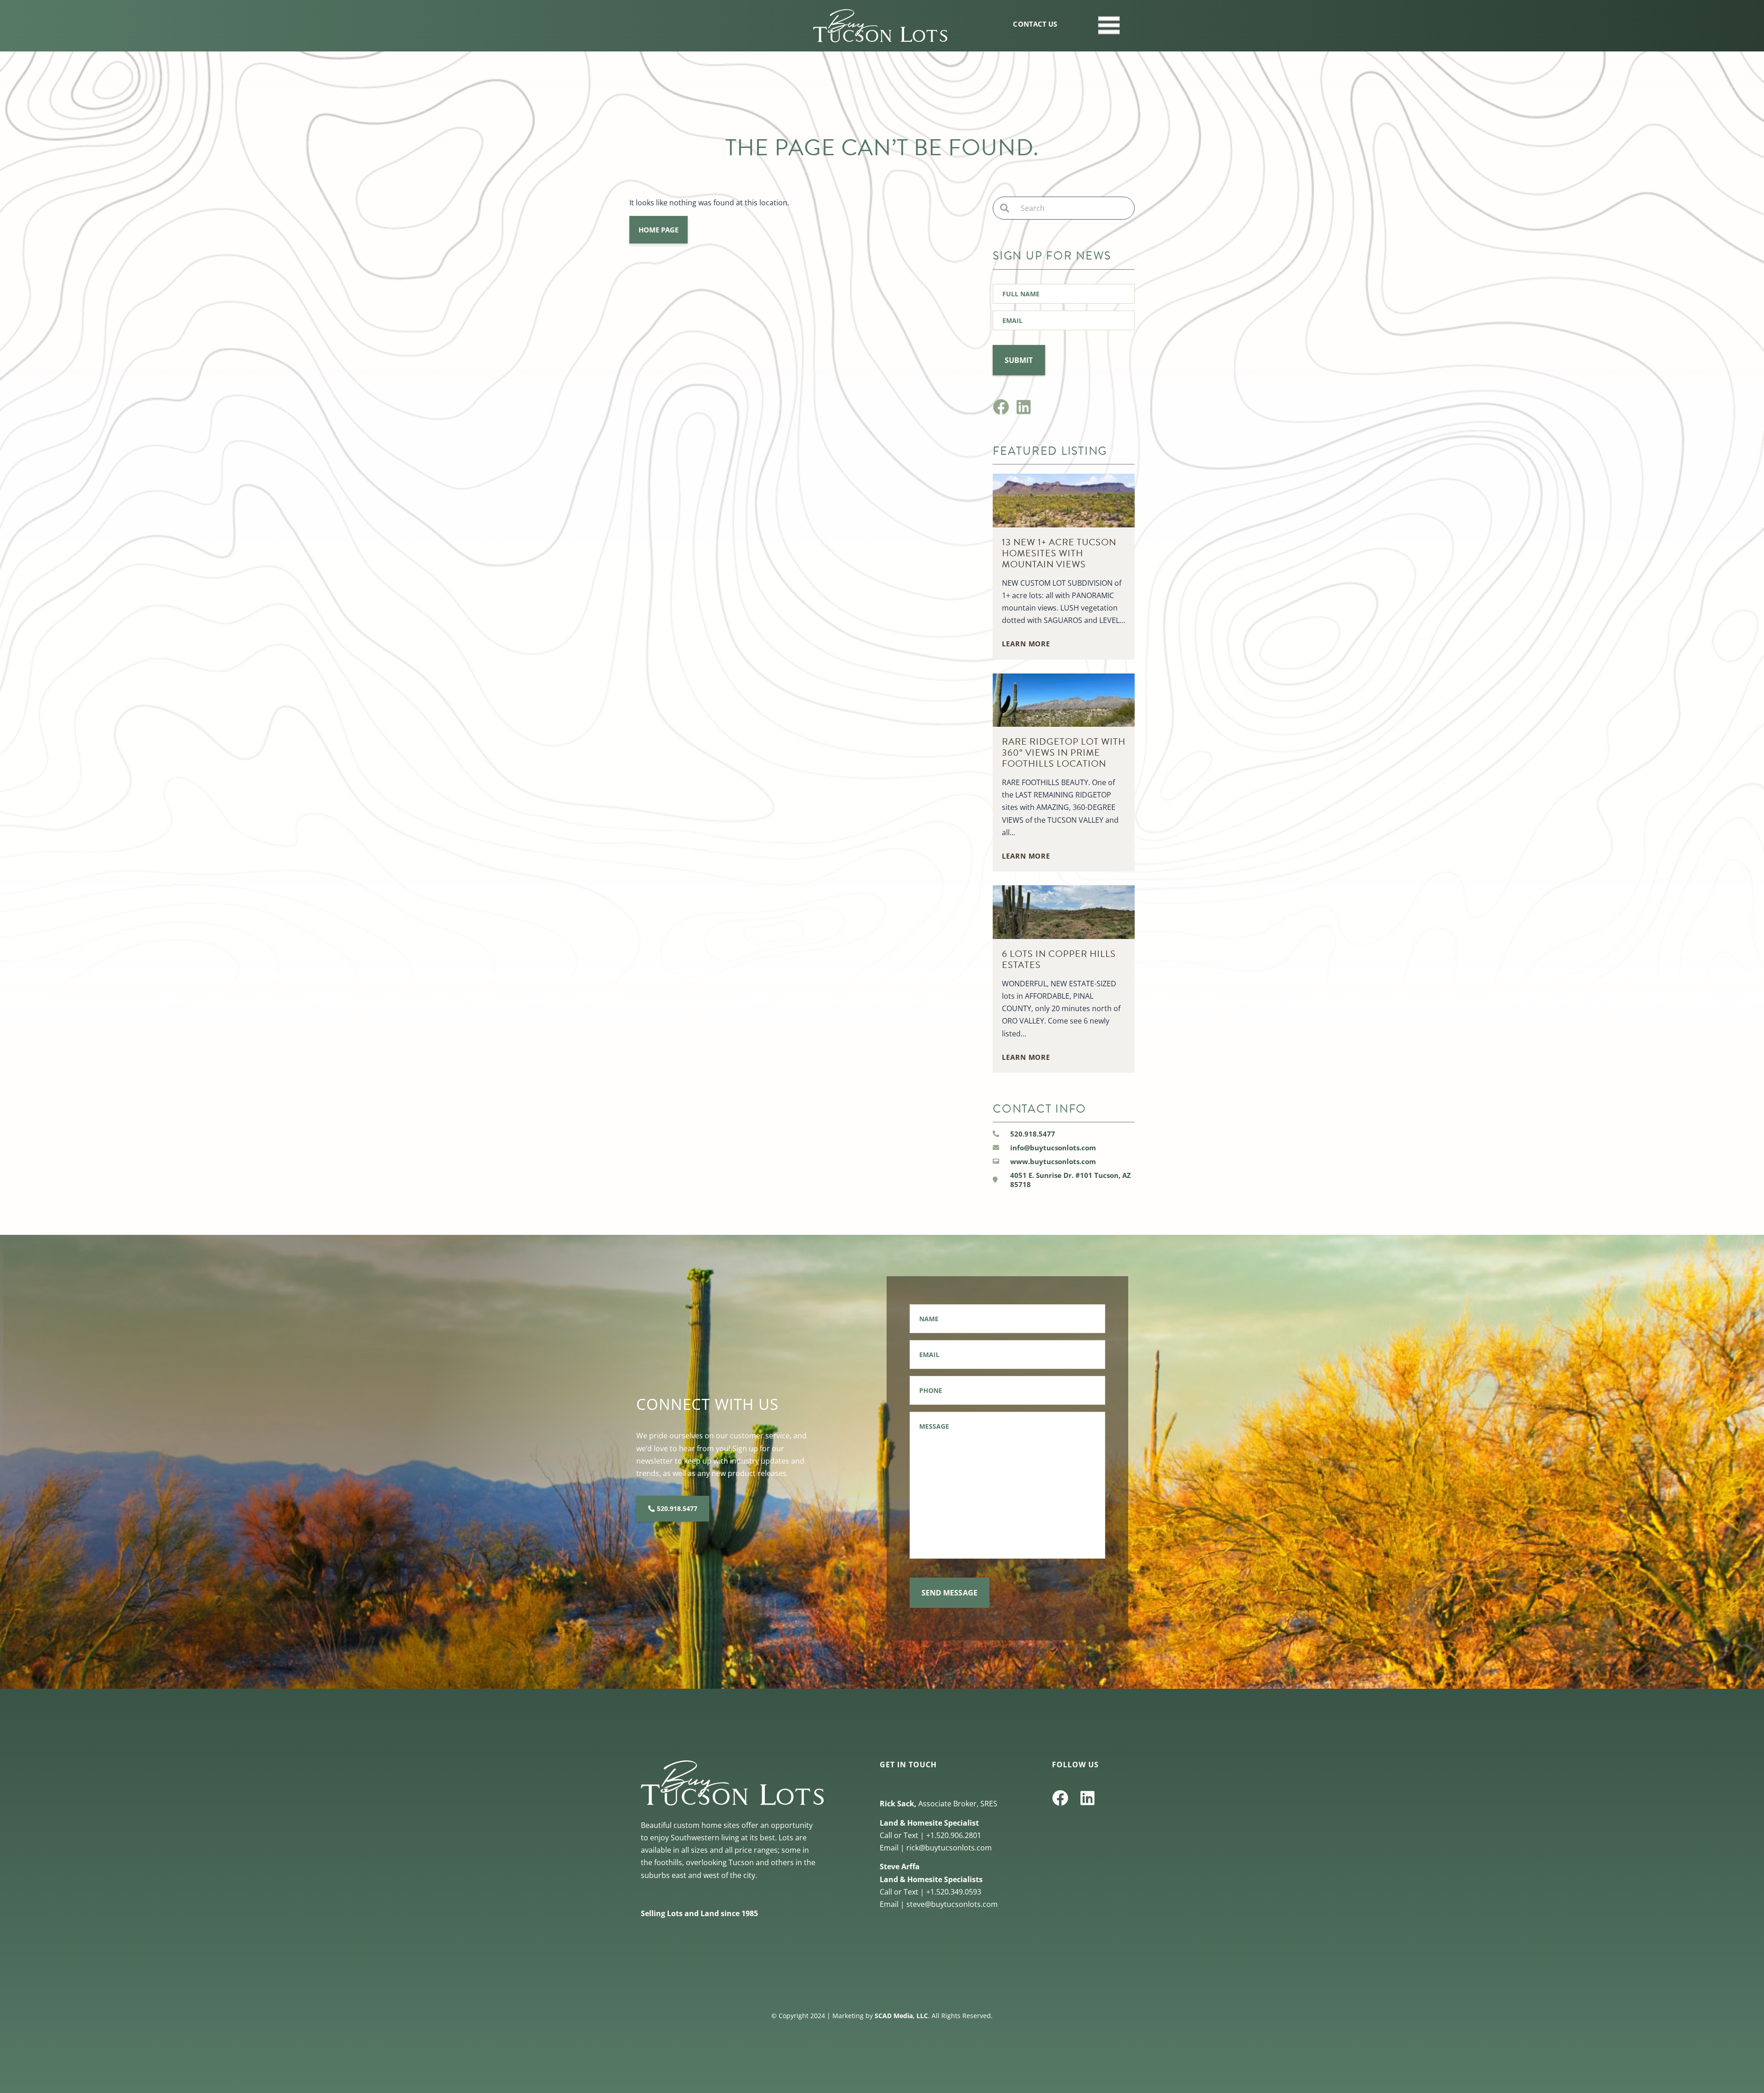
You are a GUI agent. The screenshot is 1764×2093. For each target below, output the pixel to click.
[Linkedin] (1024, 407)
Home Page (659, 230)
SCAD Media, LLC (901, 2016)
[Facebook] (1001, 407)
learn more (1026, 644)
